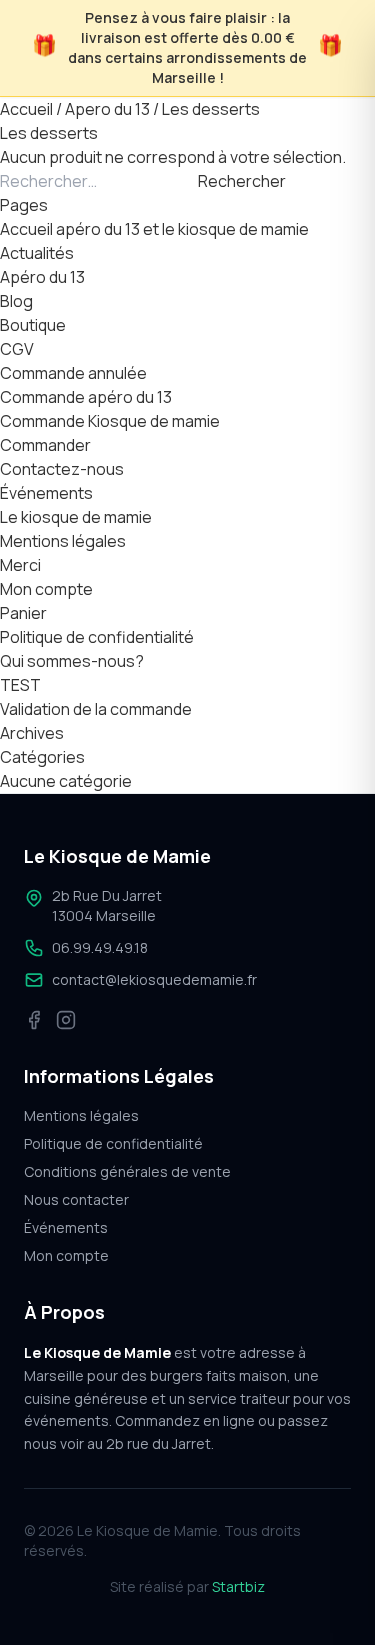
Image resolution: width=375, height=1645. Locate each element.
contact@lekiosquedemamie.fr (154, 979)
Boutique (33, 325)
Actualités (37, 253)
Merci (20, 565)
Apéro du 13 (42, 277)
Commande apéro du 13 (86, 397)
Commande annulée (73, 373)
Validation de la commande (96, 709)
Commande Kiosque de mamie (110, 421)
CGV (17, 349)
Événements (46, 493)
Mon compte (46, 589)
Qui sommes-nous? (72, 661)
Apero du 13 (107, 109)
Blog (16, 301)
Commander (45, 445)
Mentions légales (63, 541)
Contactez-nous (62, 469)
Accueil (26, 109)
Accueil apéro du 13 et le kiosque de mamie (154, 229)
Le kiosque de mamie (76, 517)
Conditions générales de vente (127, 1171)
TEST (20, 685)
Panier (23, 613)
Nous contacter (76, 1199)
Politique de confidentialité (97, 637)
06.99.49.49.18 (100, 947)
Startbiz (238, 1586)
